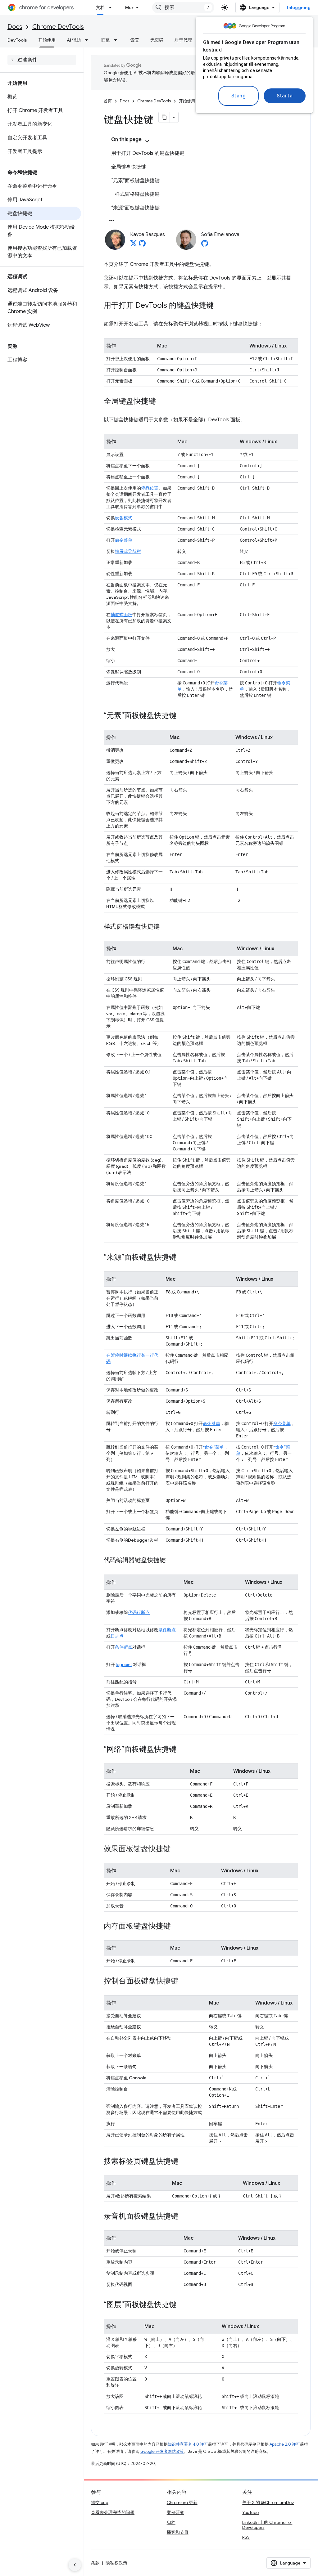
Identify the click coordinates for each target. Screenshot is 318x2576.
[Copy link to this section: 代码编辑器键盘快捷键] (172, 1561)
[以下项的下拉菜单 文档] (112, 7)
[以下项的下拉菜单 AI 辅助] (88, 40)
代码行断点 (139, 1612)
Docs (15, 27)
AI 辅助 (74, 40)
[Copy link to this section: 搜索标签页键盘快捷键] (184, 2162)
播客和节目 (178, 2532)
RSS (246, 2537)
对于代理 (183, 40)
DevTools (17, 40)
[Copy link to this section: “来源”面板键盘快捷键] (183, 1258)
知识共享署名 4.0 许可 (188, 2444)
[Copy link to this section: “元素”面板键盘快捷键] (183, 716)
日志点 (117, 1636)
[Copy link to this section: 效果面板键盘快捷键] (177, 1849)
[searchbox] (42, 60)
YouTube (250, 2512)
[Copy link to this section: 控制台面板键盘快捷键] (184, 1982)
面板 (106, 40)
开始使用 (47, 40)
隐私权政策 (116, 2563)
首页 (108, 101)
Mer (129, 7)
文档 (100, 7)
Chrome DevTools (58, 27)
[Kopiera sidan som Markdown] (164, 117)
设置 (135, 40)
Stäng (239, 96)
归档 (171, 2522)
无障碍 (157, 40)
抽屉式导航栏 (128, 551)
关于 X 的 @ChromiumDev (268, 2502)
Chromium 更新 (182, 2502)
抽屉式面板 (121, 615)
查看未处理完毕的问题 (113, 2512)
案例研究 (175, 2512)
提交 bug (100, 2502)
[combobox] (183, 7)
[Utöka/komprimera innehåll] (147, 141)
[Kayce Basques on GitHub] (142, 245)
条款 (95, 2563)
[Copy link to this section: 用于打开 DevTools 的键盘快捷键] (220, 306)
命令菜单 (124, 540)
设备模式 (124, 518)
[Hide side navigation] (75, 2565)
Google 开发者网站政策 (162, 2451)
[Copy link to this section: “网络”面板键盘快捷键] (183, 1750)
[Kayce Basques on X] (134, 245)
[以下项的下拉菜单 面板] (117, 40)
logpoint (124, 1664)
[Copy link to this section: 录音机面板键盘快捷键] (184, 2217)
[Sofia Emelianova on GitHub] (205, 245)
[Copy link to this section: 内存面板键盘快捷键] (177, 1927)
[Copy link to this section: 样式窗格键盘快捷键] (166, 927)
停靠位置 (150, 488)
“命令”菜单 (213, 1447)
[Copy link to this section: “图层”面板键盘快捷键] (183, 2305)
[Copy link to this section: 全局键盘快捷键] (162, 402)
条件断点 (167, 1630)
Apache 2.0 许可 (285, 2444)
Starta (285, 96)
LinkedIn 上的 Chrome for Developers (267, 2525)
